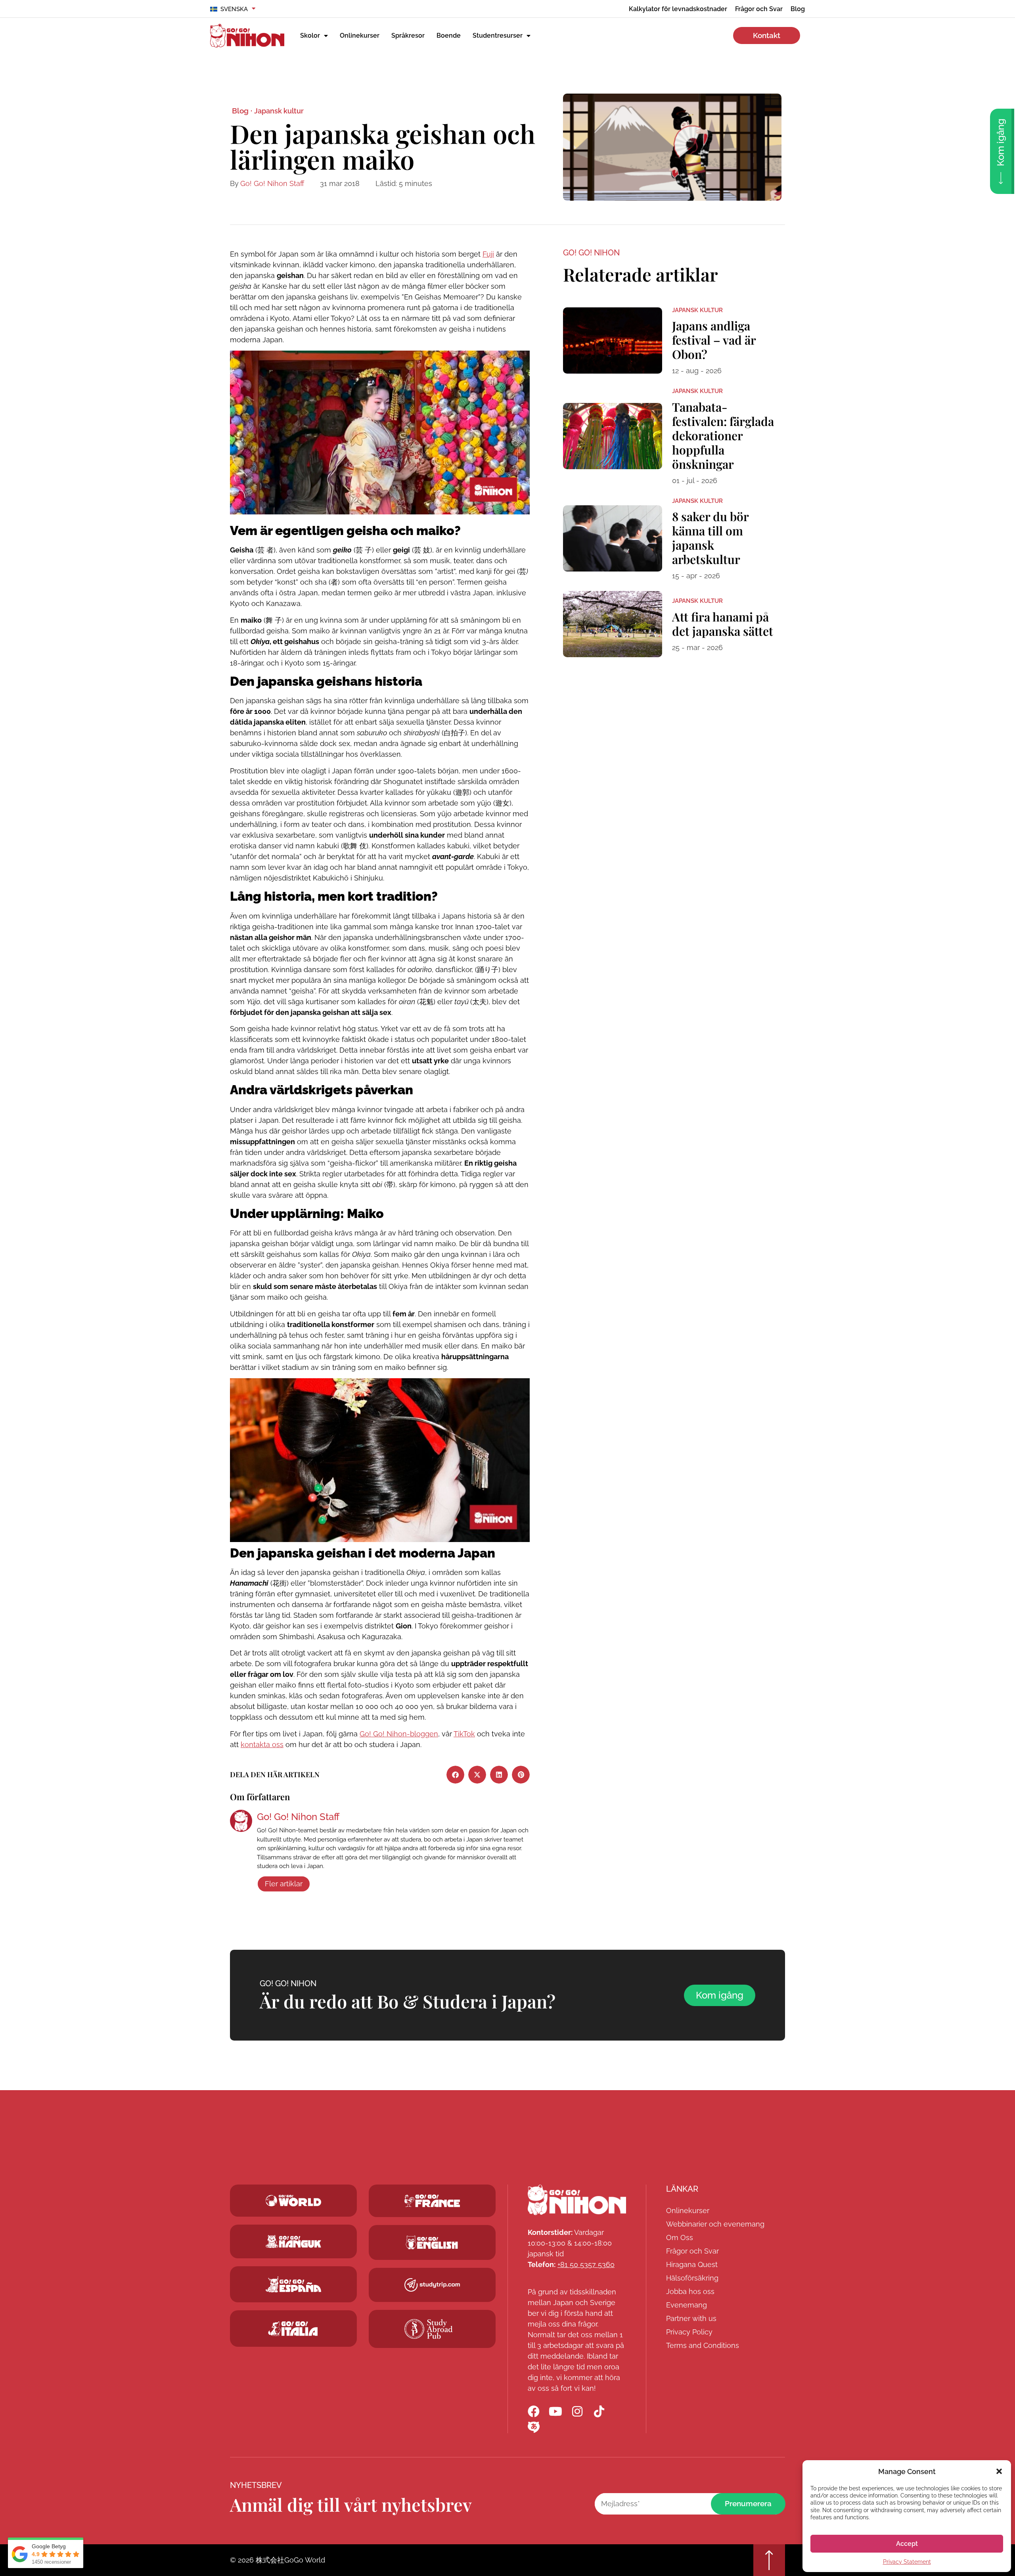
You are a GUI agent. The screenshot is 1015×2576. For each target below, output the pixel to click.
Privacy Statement (907, 2562)
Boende (449, 35)
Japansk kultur (279, 111)
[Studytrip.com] (432, 2201)
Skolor (310, 35)
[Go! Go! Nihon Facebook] (534, 2411)
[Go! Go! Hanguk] (293, 2241)
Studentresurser (498, 35)
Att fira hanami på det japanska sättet (723, 624)
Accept (907, 2544)
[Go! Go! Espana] (293, 2284)
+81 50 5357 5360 (586, 2264)
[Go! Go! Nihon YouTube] (555, 2411)
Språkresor (408, 35)
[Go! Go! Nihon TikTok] (599, 2411)
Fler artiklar (284, 1884)
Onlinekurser (360, 35)
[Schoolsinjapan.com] (432, 2242)
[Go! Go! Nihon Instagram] (577, 2411)
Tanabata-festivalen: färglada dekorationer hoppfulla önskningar (723, 435)
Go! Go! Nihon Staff (272, 183)
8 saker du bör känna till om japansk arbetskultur (710, 538)
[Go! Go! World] (293, 2201)
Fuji (488, 254)
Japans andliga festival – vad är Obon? (714, 340)
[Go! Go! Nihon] (577, 2200)
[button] (999, 2471)
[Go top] (769, 2560)
